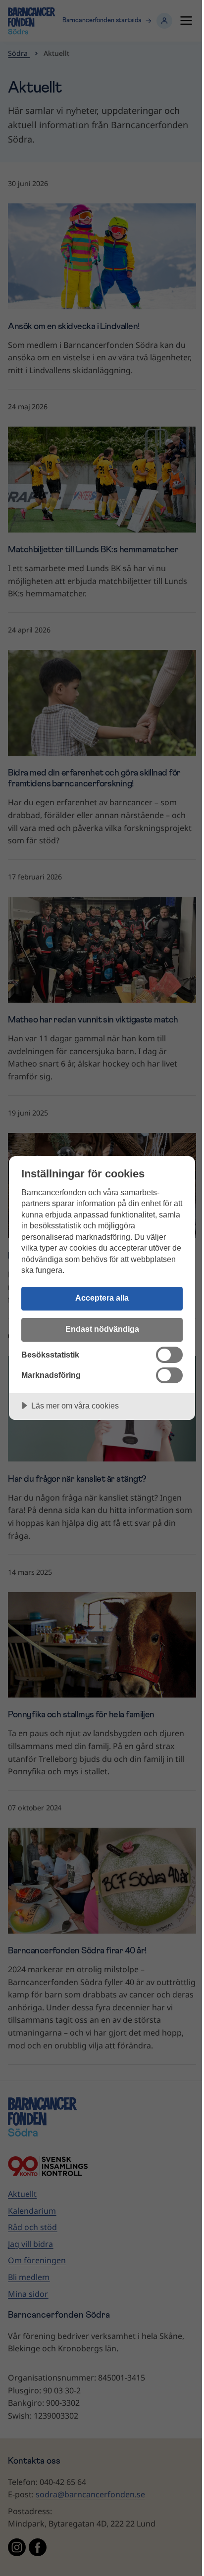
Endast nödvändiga (102, 1329)
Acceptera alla (102, 1298)
